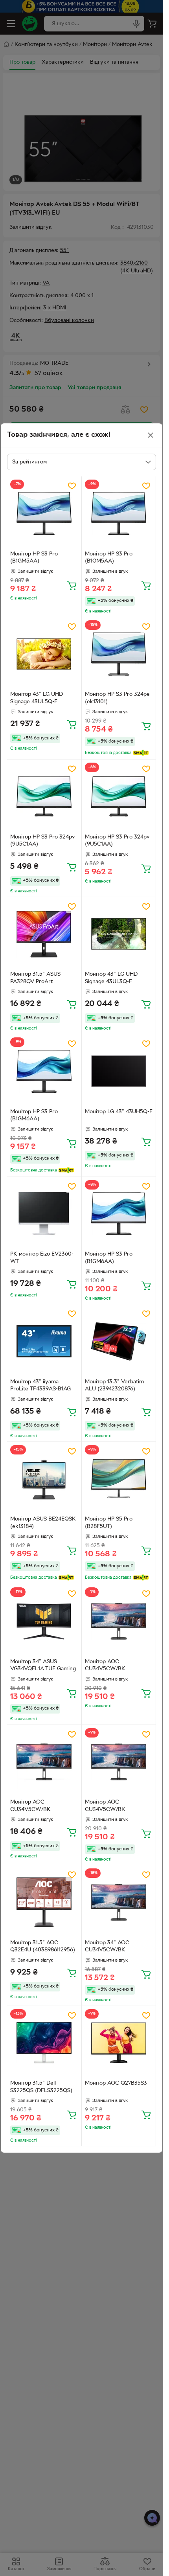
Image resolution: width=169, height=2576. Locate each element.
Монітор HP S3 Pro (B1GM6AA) (34, 1116)
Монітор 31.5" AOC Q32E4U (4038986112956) (43, 1947)
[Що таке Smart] (141, 753)
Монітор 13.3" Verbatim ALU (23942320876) (114, 1386)
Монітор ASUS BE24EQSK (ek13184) (43, 1523)
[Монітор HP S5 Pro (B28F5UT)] (119, 1479)
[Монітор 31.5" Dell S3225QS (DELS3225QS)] (44, 2043)
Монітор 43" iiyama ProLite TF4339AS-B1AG (40, 1386)
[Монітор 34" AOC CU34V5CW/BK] (119, 1902)
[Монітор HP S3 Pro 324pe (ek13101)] (119, 654)
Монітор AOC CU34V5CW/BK (105, 1666)
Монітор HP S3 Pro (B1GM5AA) (34, 558)
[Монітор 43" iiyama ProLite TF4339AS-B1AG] (44, 1341)
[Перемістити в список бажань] (72, 486)
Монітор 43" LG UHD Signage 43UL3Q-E (111, 978)
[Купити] (72, 585)
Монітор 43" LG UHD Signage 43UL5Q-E (37, 698)
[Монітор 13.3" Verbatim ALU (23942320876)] (119, 1341)
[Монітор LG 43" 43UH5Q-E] (119, 1071)
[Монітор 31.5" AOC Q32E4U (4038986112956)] (44, 1902)
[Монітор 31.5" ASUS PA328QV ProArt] (44, 934)
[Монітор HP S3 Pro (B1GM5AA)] (44, 514)
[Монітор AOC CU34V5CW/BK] (119, 1621)
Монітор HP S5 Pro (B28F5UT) (109, 1523)
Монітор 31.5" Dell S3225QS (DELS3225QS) (41, 2087)
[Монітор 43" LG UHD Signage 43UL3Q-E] (119, 934)
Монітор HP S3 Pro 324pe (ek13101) (117, 698)
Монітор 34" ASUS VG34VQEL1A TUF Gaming (43, 1666)
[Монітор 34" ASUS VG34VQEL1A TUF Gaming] (44, 1621)
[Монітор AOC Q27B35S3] (119, 2043)
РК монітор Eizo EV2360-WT (42, 1258)
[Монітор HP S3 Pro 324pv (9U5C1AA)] (44, 797)
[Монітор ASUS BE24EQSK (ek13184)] (44, 1479)
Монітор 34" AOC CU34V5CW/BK (107, 1947)
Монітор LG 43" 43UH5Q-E (119, 1112)
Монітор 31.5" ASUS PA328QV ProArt (35, 978)
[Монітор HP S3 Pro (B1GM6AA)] (44, 1071)
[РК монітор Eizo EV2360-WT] (44, 1214)
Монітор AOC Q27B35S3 (116, 2083)
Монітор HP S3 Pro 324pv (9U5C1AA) (43, 841)
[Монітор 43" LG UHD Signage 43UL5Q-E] (44, 654)
